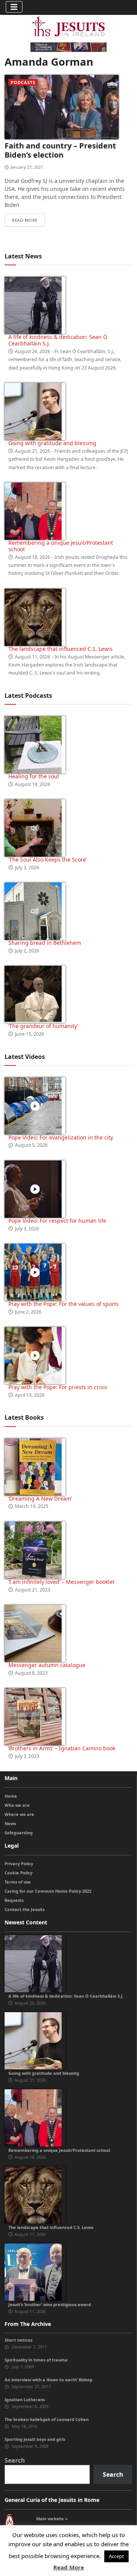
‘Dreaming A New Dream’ (40, 1499)
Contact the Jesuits (25, 1909)
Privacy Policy (19, 1863)
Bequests (14, 1900)
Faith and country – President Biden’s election (60, 150)
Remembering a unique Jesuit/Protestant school (61, 546)
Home (11, 1796)
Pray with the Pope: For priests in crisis (58, 1387)
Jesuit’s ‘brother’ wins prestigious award (50, 2304)
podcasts (23, 82)
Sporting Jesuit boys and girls (35, 2439)
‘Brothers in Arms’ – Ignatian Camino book (62, 1748)
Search (15, 2460)
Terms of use (18, 1882)
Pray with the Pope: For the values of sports (64, 1304)
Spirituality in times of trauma (36, 2360)
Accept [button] (116, 2556)
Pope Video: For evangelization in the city (61, 1137)
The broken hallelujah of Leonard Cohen (47, 2419)
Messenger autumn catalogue (47, 1665)
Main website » (52, 2519)
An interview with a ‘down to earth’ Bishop (49, 2380)
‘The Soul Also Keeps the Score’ (48, 859)
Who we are (17, 1805)
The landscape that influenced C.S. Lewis (61, 649)
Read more (25, 220)
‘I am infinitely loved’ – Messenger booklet (61, 1582)
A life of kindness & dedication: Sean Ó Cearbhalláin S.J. (58, 340)
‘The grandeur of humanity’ (43, 1026)
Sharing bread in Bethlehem (45, 943)
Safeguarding (19, 1833)
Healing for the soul (34, 776)
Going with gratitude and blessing (52, 443)
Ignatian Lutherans (25, 2399)
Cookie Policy (18, 1873)
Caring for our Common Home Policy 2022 (48, 1891)
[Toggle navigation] (14, 7)
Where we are (19, 1814)
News (10, 1823)
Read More (69, 2567)
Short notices (18, 2340)
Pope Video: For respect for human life (58, 1221)
